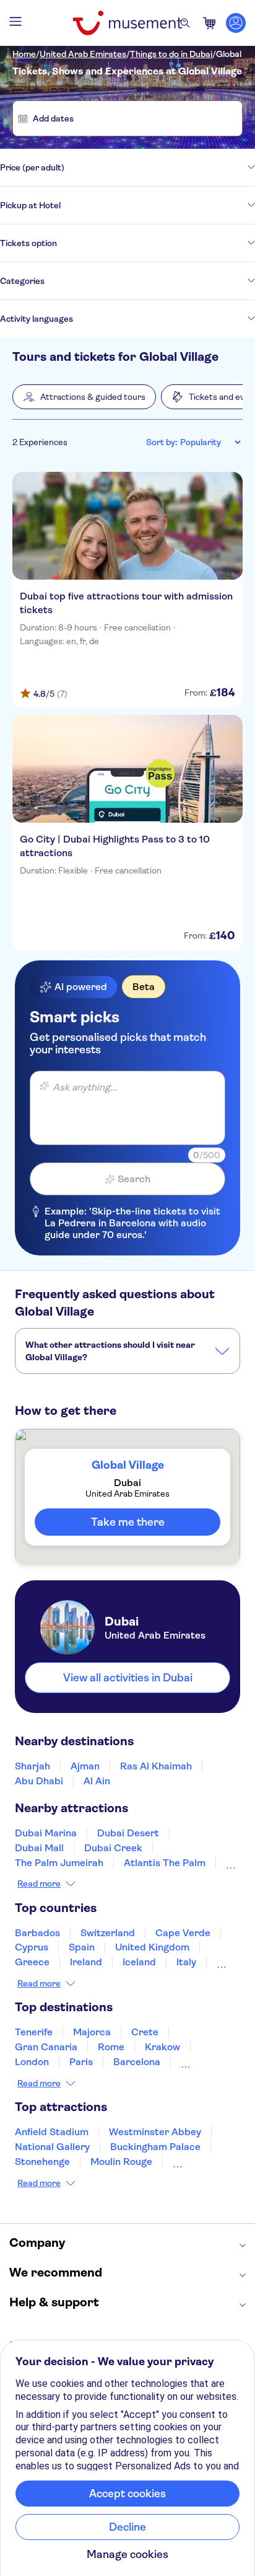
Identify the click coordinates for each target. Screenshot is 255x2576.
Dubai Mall (39, 1848)
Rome (111, 2047)
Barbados (37, 1933)
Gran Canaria (46, 2047)
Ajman (85, 1766)
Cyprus (32, 1947)
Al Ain (97, 1781)
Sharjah (32, 1766)
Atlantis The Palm (165, 1863)
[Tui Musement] (127, 23)
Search (134, 1179)
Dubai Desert (128, 1833)
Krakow (162, 2047)
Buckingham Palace (155, 2147)
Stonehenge (42, 2162)
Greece (32, 1962)
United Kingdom (152, 1947)
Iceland (139, 1962)
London (32, 2062)
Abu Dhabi (39, 1781)
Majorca (92, 2032)
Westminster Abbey (155, 2132)
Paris (81, 2062)
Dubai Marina (46, 1833)
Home (24, 54)
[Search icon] (185, 23)
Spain (82, 1947)
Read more (39, 1883)
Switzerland (108, 1933)
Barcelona (137, 2062)
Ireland (86, 1962)
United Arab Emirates (83, 54)
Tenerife (34, 2032)
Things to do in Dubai (171, 54)
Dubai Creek (113, 1848)
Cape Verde (183, 1933)
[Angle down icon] (160, 167)
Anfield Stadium (52, 2132)
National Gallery (52, 2147)
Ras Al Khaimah (156, 1766)
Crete (145, 2032)
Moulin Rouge (121, 2162)
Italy (186, 1962)
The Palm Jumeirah (59, 1863)
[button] (84, 397)
